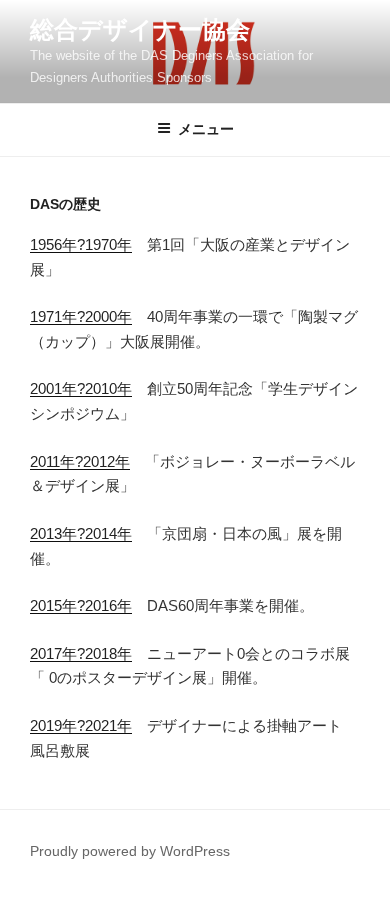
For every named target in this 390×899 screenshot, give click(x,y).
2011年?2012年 (80, 461)
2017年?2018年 (81, 653)
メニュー (206, 129)
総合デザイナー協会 (140, 29)
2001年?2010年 (81, 388)
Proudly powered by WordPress (130, 851)
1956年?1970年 (81, 244)
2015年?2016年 (81, 605)
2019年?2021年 (81, 725)
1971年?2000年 (81, 316)
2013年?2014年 (81, 533)
